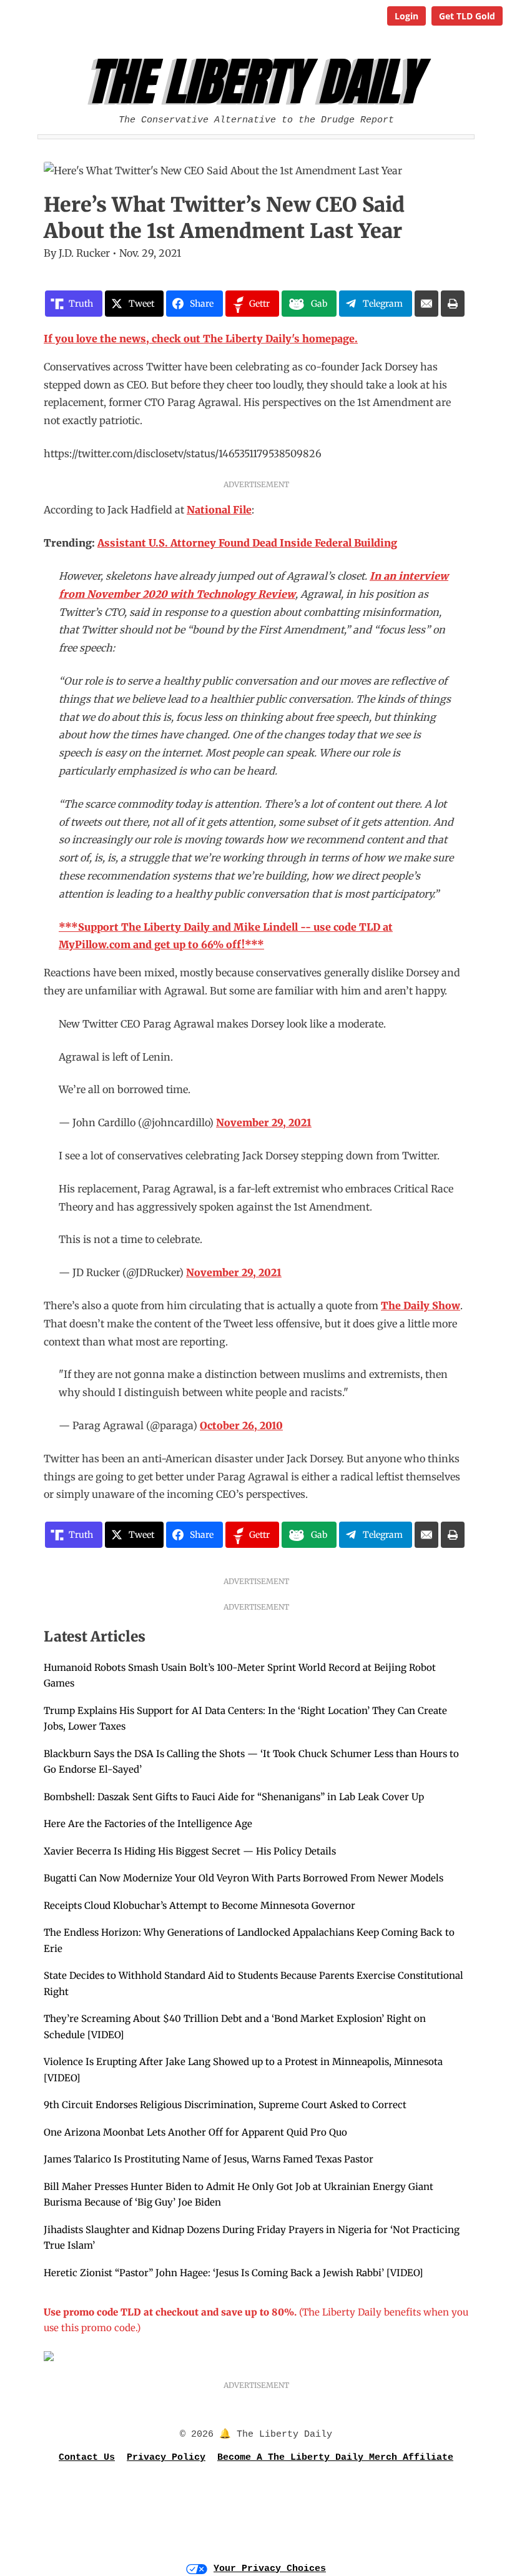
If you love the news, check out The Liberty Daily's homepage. (201, 339)
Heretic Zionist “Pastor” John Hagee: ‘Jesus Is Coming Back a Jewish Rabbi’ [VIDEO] (233, 2273)
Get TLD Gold (467, 16)
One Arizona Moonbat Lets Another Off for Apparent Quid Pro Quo (195, 2132)
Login (406, 16)
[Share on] (426, 304)
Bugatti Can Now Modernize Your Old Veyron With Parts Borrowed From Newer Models (244, 1878)
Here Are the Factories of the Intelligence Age (148, 1824)
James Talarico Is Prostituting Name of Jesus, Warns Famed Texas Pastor (209, 2159)
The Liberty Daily (259, 82)
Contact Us (87, 2458)
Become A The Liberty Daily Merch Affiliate (335, 2458)
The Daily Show (421, 1305)
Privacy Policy (166, 2458)
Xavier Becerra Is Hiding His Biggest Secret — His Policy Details (190, 1851)
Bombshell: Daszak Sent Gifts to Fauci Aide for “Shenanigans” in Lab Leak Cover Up (234, 1797)
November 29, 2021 (264, 1122)
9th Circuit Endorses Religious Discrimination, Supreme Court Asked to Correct (225, 2105)
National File (219, 510)
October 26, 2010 (241, 1425)
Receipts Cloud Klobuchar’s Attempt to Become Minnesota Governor (199, 1905)
